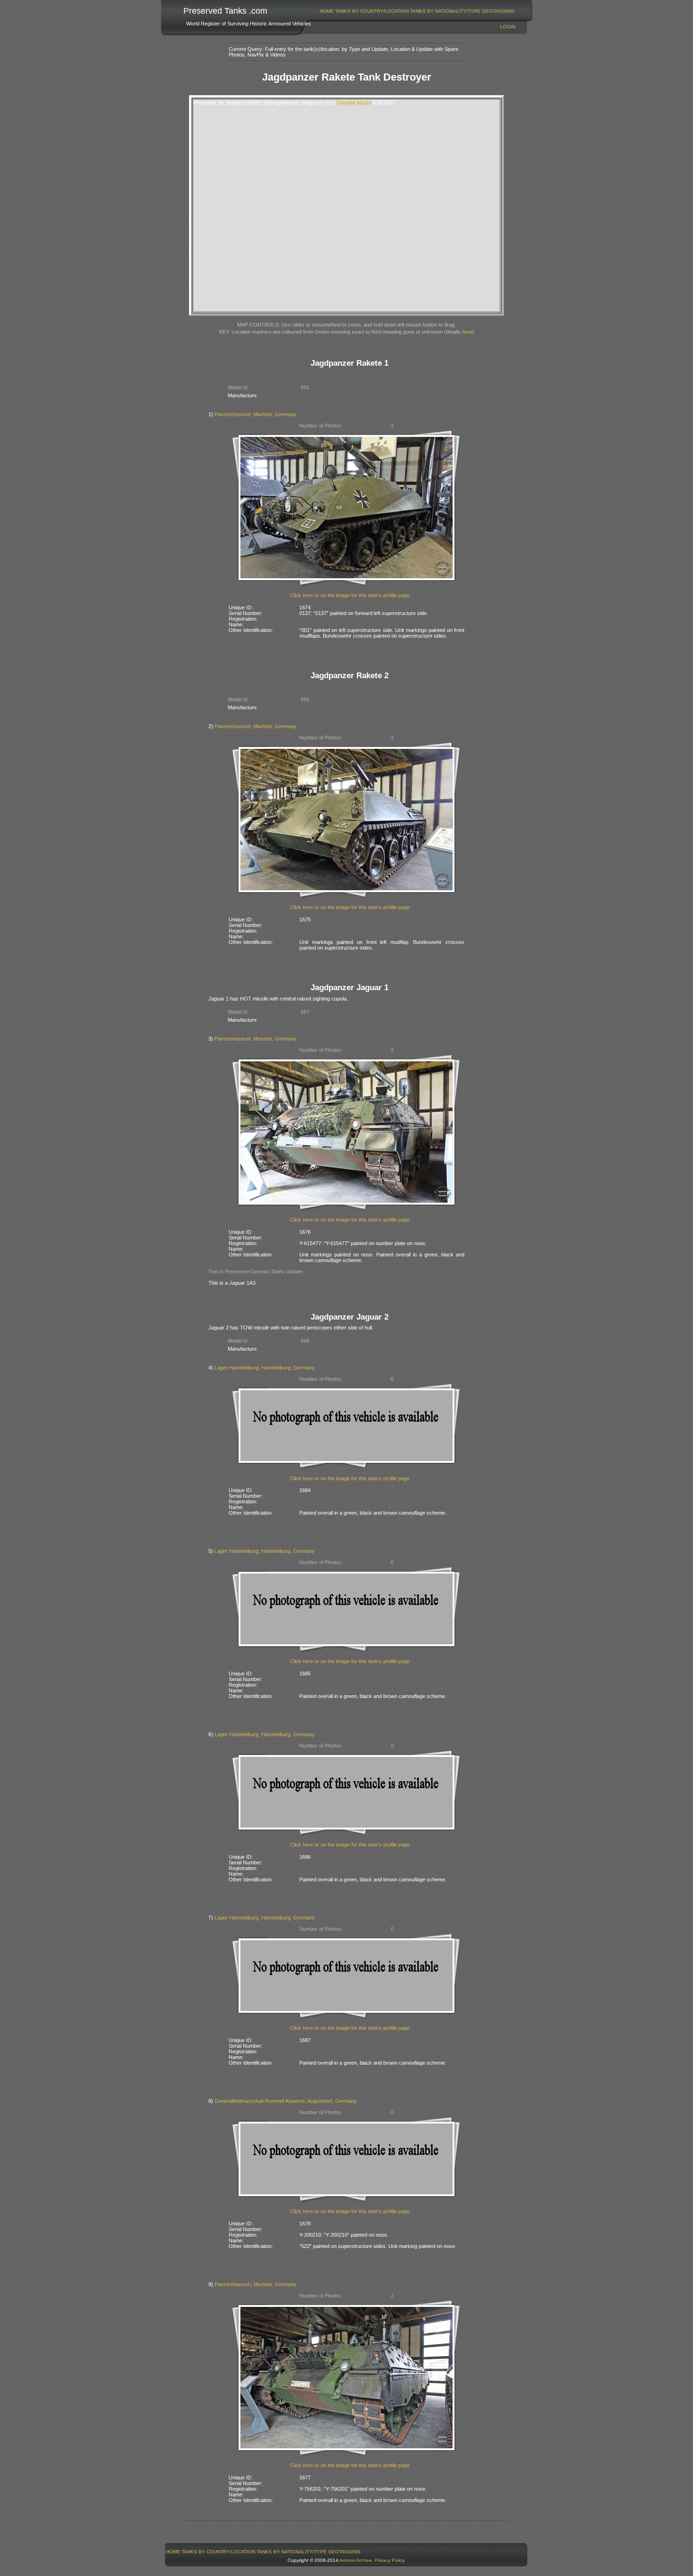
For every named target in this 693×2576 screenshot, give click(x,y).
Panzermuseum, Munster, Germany (256, 414)
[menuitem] (327, 11)
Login (508, 27)
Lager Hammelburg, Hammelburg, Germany (265, 1368)
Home (327, 11)
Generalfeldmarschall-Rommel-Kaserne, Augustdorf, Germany (286, 2101)
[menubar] (417, 11)
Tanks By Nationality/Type (445, 11)
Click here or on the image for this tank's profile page (350, 595)
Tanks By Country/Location (372, 11)
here (467, 332)
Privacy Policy (389, 2560)
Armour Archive (356, 2560)
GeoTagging (498, 11)
